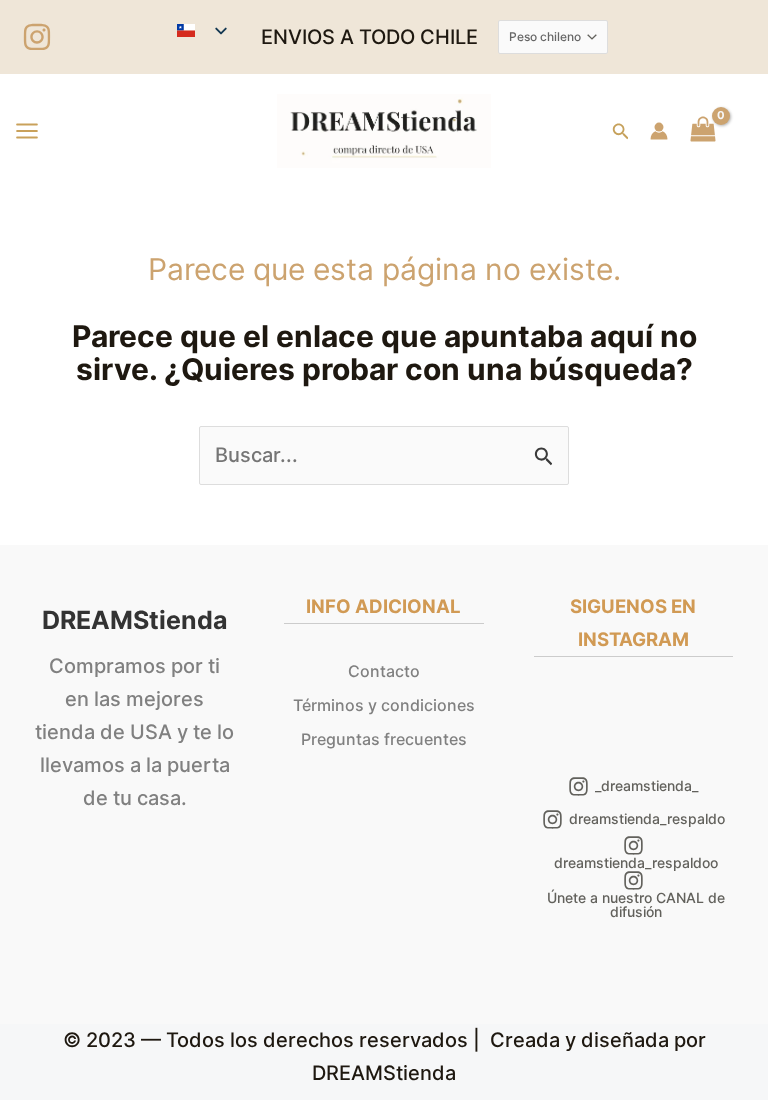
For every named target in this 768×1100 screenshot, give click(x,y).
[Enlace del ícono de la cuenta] (659, 131)
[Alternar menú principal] (27, 131)
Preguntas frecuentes (384, 739)
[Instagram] (37, 37)
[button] (621, 131)
